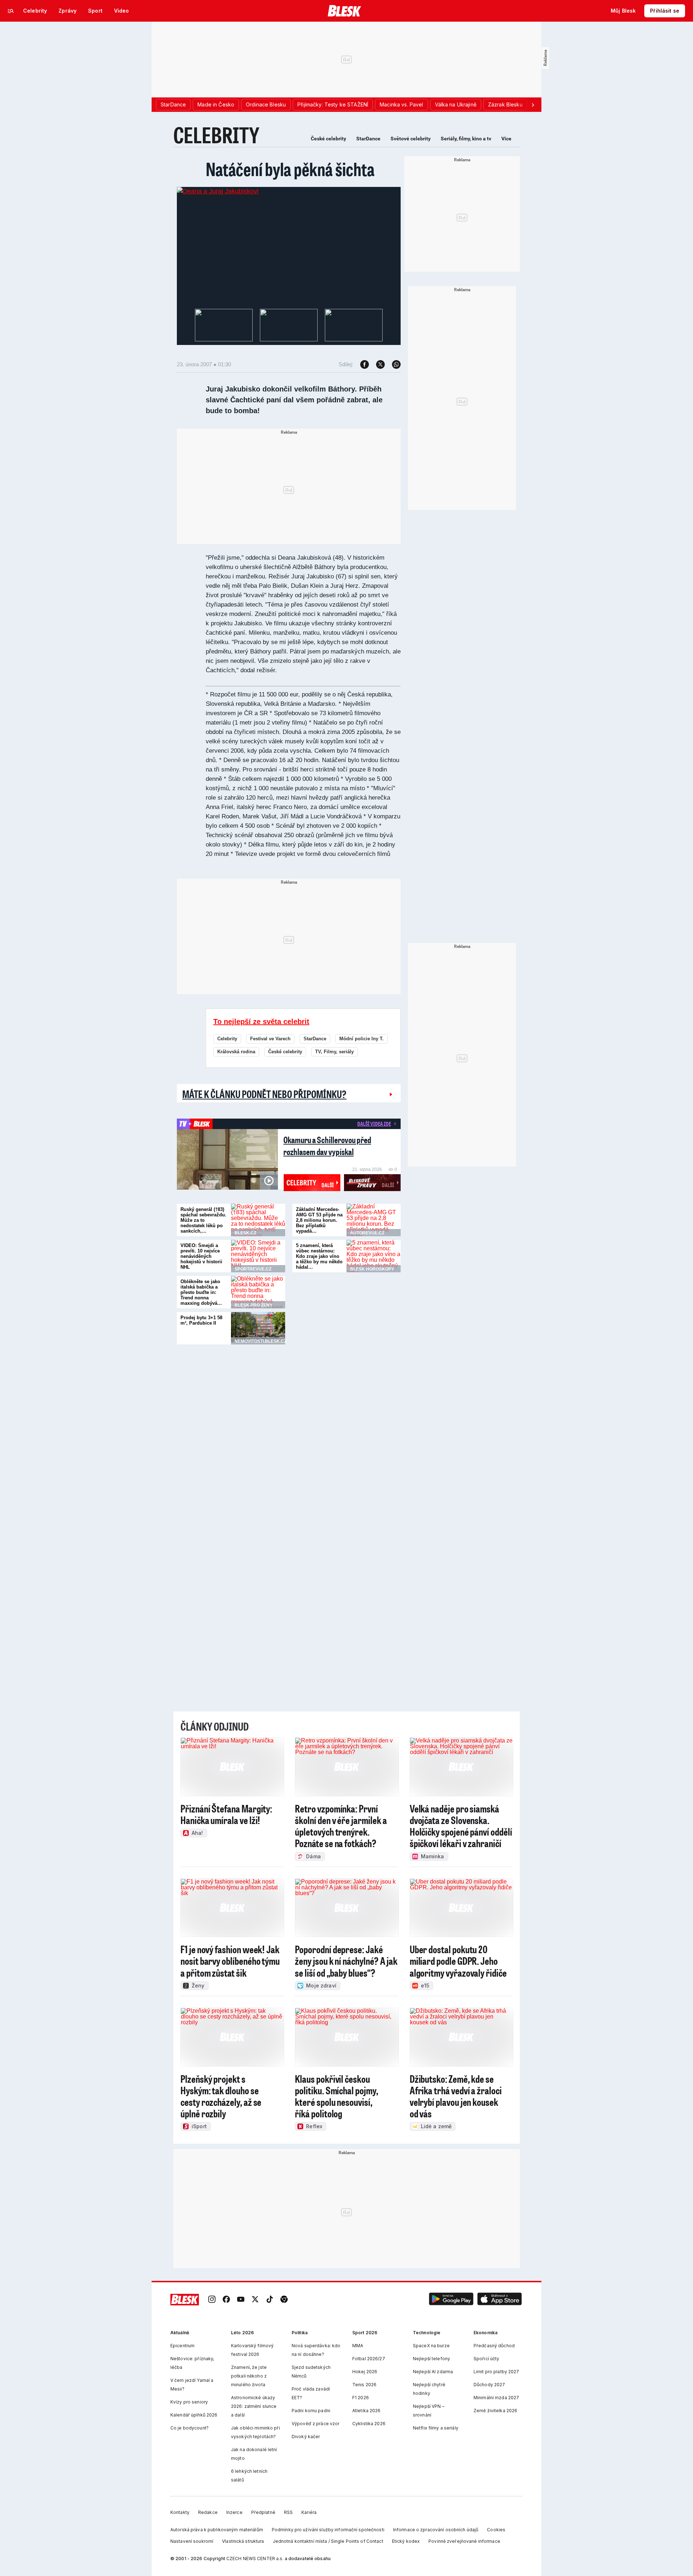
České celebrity (328, 139)
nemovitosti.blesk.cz (261, 1341)
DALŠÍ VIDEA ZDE (374, 1124)
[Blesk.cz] (345, 11)
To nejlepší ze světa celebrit (261, 1022)
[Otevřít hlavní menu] (11, 11)
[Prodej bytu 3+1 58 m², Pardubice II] (258, 1328)
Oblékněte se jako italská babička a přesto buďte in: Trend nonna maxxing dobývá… (201, 1292)
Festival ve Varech (270, 1039)
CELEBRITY (216, 135)
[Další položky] (533, 105)
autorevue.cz (367, 1233)
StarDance (368, 139)
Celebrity (227, 1039)
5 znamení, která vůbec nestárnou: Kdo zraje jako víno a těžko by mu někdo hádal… (319, 1256)
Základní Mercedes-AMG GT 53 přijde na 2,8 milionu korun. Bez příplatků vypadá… (319, 1220)
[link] (212, 2300)
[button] (451, 2300)
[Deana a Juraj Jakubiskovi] (218, 191)
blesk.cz (245, 1233)
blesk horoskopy (372, 1269)
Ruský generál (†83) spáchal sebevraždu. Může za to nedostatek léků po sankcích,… (203, 1220)
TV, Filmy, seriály (334, 1052)
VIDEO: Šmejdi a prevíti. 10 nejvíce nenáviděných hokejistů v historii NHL (201, 1256)
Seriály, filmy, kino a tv (466, 139)
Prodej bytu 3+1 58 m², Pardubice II (201, 1320)
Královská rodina (236, 1052)
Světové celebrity (411, 139)
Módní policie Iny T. (361, 1039)
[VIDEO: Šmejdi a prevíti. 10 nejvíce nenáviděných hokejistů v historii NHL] (258, 1256)
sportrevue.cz (253, 1269)
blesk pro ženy (254, 1305)
